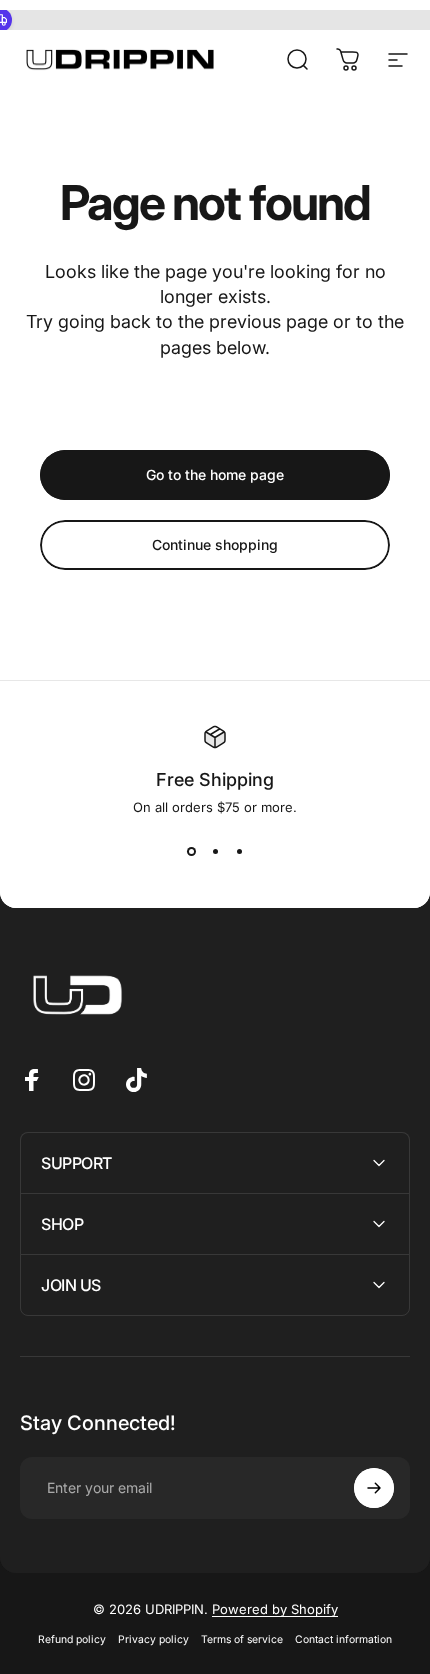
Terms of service (242, 1639)
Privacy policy (153, 1639)
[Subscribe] (374, 1488)
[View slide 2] (215, 851)
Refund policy (72, 1639)
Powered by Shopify (275, 1609)
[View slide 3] (239, 851)
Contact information (343, 1639)
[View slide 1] (191, 851)
